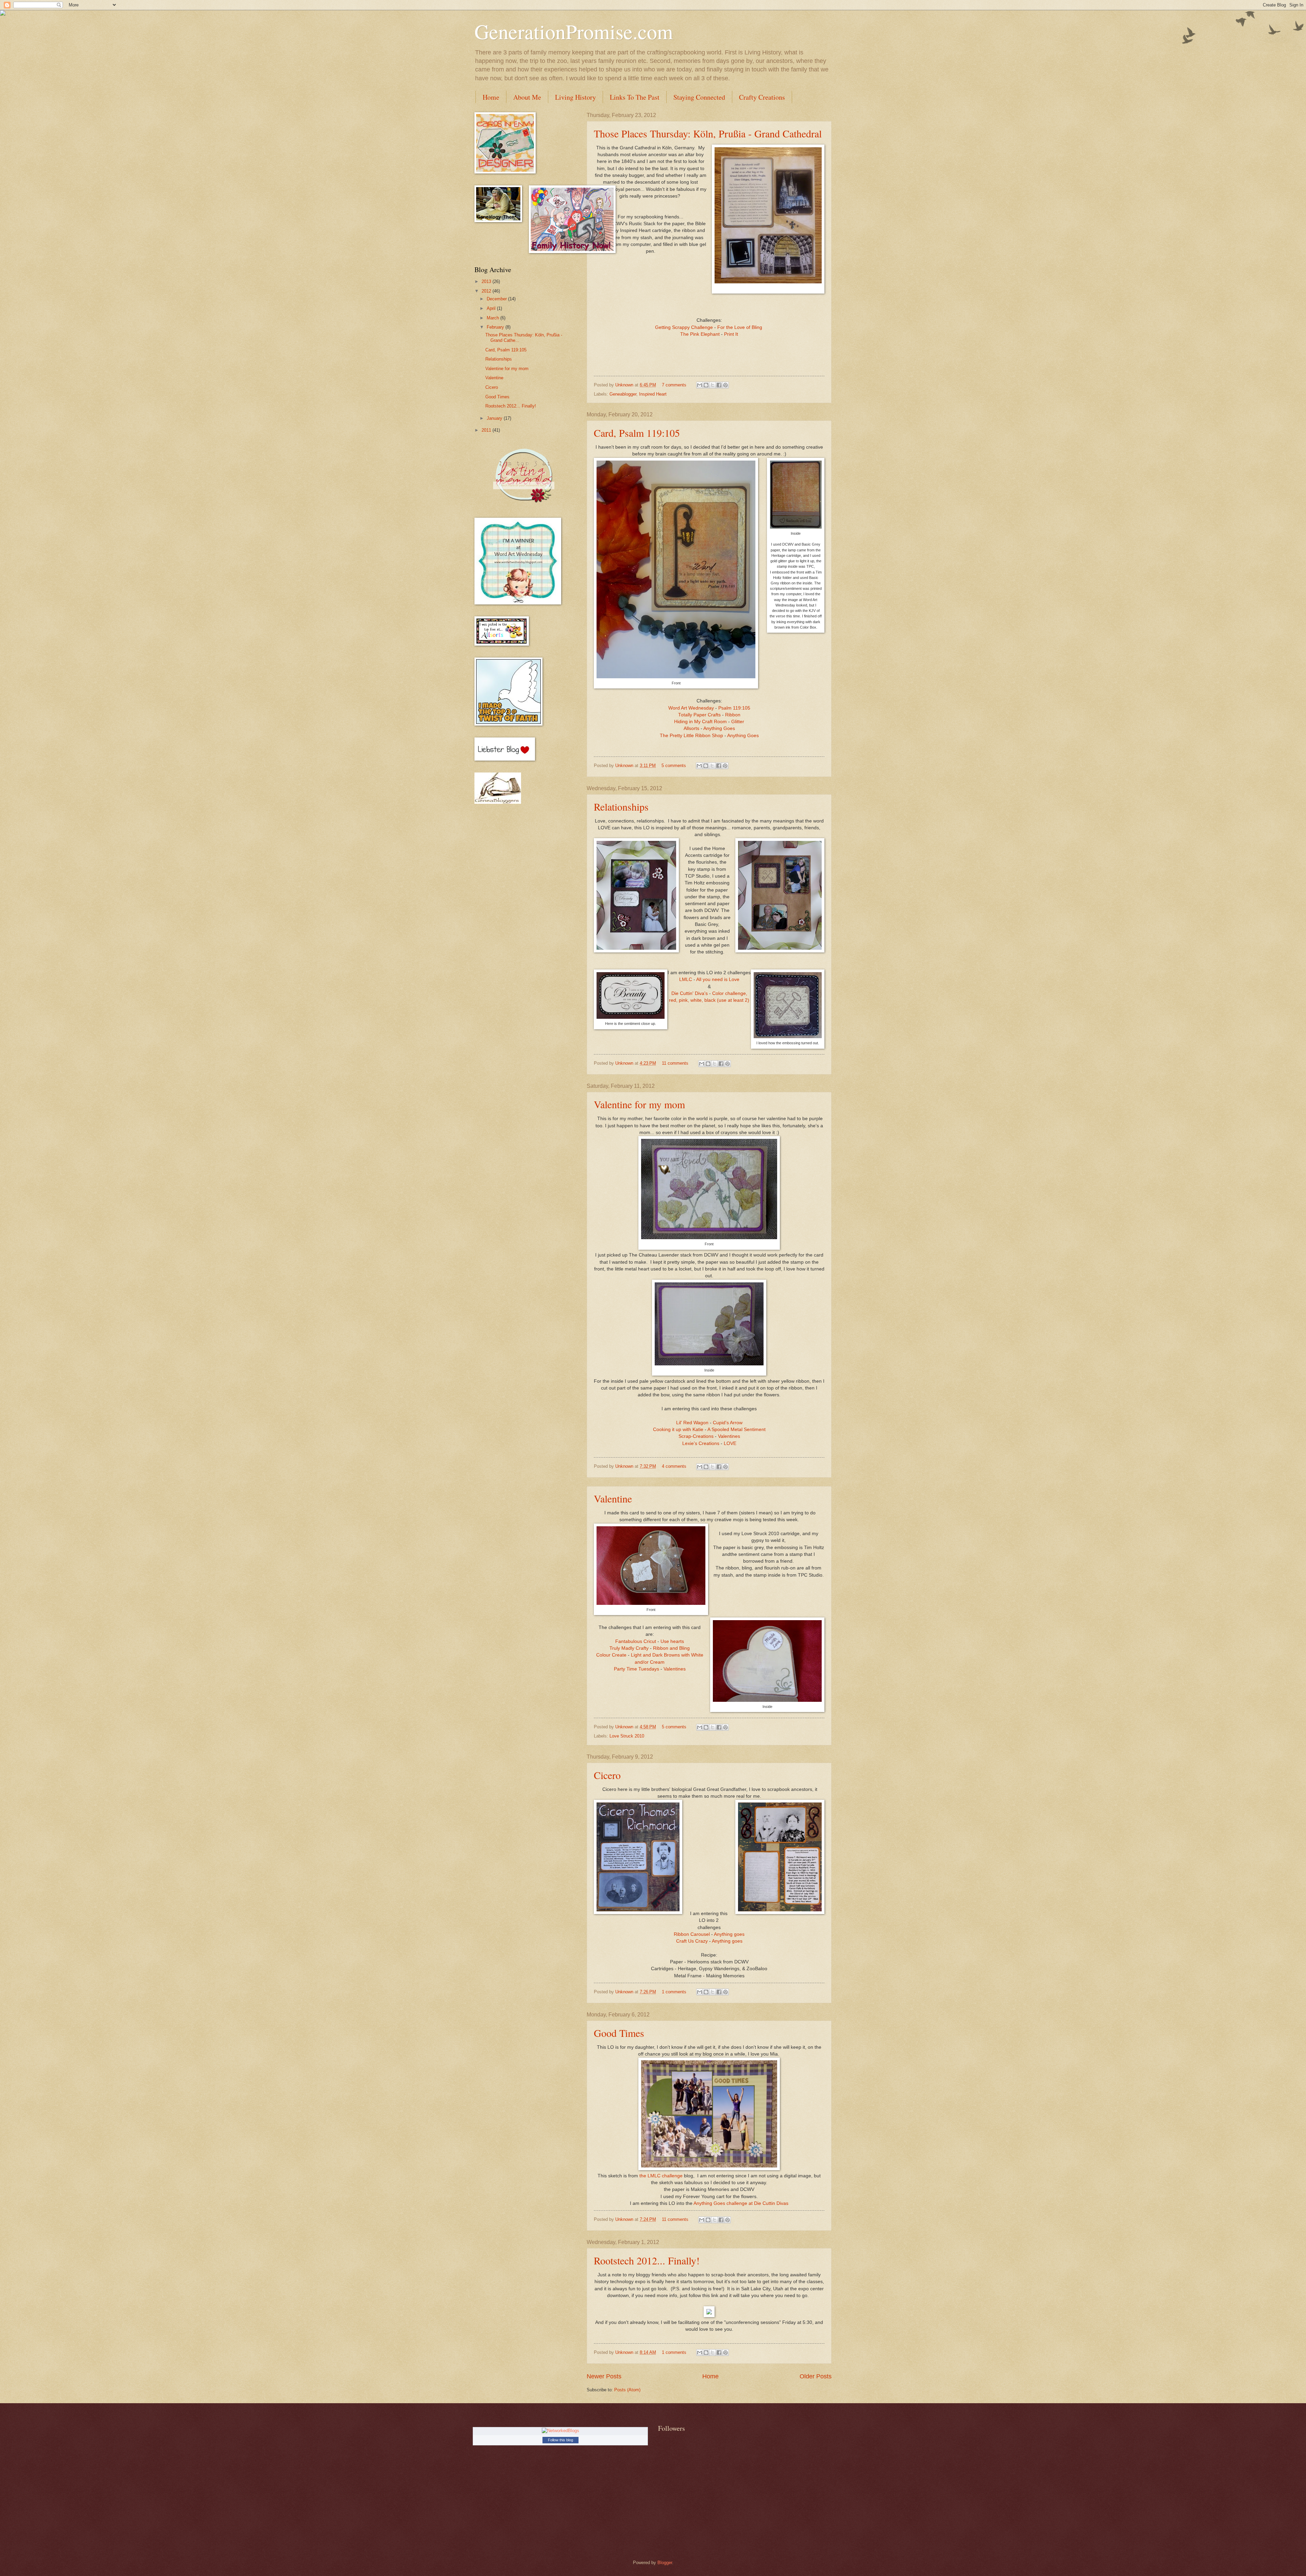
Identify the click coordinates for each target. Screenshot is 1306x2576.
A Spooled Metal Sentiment (736, 1430)
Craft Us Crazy (692, 1941)
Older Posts (816, 2376)
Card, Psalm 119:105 (637, 433)
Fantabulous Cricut (636, 1641)
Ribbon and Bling (671, 1648)
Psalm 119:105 (734, 708)
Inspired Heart (653, 394)
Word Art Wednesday (691, 708)
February (496, 327)
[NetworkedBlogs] (560, 2431)
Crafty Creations (762, 97)
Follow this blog (560, 2440)
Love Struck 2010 (627, 1736)
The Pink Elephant (700, 334)
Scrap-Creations (696, 1436)
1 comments (674, 1992)
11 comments (675, 1063)
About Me (527, 97)
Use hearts (672, 1641)
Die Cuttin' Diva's (690, 993)
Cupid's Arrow (728, 1423)
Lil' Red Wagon (692, 1423)
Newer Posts (604, 2376)
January (495, 418)
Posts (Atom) (627, 2390)
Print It (731, 334)
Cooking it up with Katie (678, 1430)
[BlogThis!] (706, 385)
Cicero (607, 1775)
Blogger (665, 2563)
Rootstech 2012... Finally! (647, 2260)
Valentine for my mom (639, 1104)
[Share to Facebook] (719, 385)
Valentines (729, 1436)
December (497, 299)
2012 (487, 291)
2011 (487, 430)
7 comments (674, 385)
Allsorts (691, 728)
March (493, 318)
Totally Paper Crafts (699, 715)
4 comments (674, 1466)
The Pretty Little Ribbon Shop (691, 736)
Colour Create (611, 1655)
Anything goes (729, 1934)
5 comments (674, 766)
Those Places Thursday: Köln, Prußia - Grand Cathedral (708, 133)
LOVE (730, 1443)
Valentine (613, 1498)
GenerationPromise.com (574, 31)
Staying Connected (699, 97)
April (492, 308)
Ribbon (733, 715)
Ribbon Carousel (692, 1934)
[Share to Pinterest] (725, 385)
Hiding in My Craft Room (700, 722)
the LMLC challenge (661, 2176)
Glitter (738, 722)
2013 (487, 281)
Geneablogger (623, 394)
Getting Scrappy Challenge (684, 327)
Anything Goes (719, 728)
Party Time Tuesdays (637, 1669)
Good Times (619, 2033)
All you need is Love (718, 979)
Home (491, 97)
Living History (575, 97)
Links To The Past (635, 97)
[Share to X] (713, 385)
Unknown (625, 385)
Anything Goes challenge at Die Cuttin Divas (741, 2203)
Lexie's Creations (701, 1443)
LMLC (686, 979)
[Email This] (700, 385)
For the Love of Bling (740, 327)
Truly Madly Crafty (629, 1648)
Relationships (621, 807)
